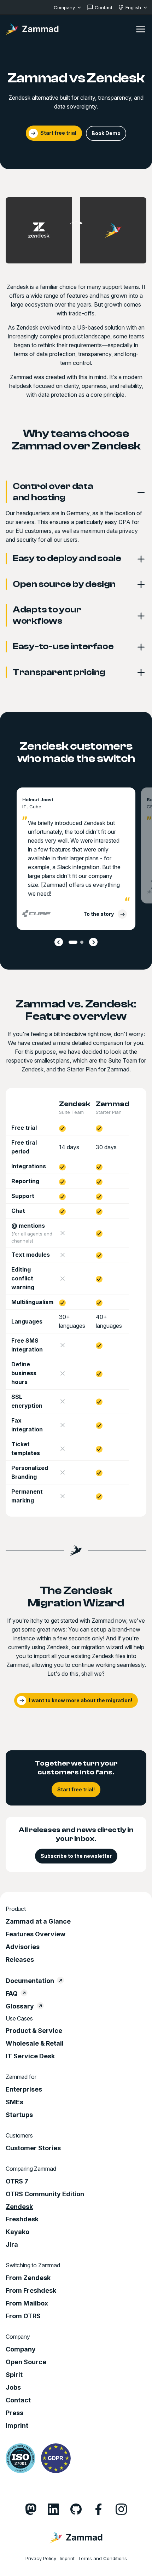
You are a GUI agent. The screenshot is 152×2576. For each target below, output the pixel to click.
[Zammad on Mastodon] (31, 2509)
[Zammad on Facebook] (99, 2509)
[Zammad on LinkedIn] (53, 2509)
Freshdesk (22, 2219)
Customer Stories (33, 2148)
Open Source (26, 2362)
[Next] (93, 942)
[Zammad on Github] (76, 2509)
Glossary (20, 2006)
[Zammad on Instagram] (121, 2509)
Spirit (14, 2375)
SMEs (14, 2102)
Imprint (17, 2426)
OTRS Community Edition (45, 2194)
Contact (18, 2400)
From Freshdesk (31, 2291)
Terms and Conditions (103, 2558)
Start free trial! (76, 1789)
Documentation (30, 1981)
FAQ (12, 1994)
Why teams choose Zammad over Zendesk (76, 440)
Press (14, 2413)
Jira (12, 2245)
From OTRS (23, 2316)
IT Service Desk (30, 2056)
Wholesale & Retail (35, 2043)
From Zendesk (28, 2278)
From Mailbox (27, 2303)
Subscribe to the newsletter (76, 1856)
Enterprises (24, 2089)
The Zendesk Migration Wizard (76, 1597)
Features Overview (36, 1934)
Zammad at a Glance (38, 1921)
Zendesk (19, 2207)
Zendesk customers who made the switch (76, 752)
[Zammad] (32, 29)
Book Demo (106, 133)
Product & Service (34, 2031)
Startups (19, 2115)
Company (21, 2349)
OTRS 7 (17, 2181)
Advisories (23, 1947)
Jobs (13, 2388)
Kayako (17, 2232)
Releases (20, 1960)
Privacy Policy (41, 2558)
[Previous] (59, 942)
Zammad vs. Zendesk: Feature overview (76, 1010)
